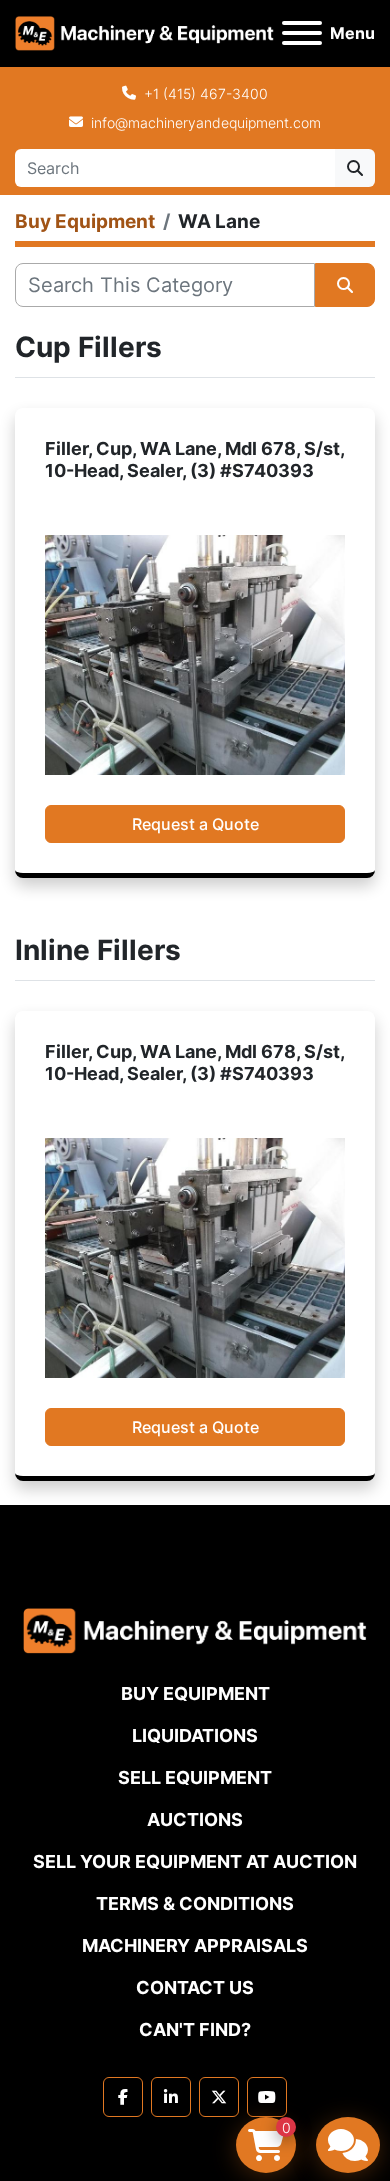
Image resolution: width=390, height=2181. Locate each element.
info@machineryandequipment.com (206, 122)
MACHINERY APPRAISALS (195, 1945)
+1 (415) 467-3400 (206, 93)
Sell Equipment (195, 1777)
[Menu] (302, 33)
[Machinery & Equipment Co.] (195, 1629)
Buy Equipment (195, 1693)
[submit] (355, 168)
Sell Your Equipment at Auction (195, 1861)
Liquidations (195, 1735)
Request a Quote (195, 824)
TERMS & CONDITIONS (195, 1903)
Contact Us (195, 1987)
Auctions (195, 1819)
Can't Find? (195, 2029)
